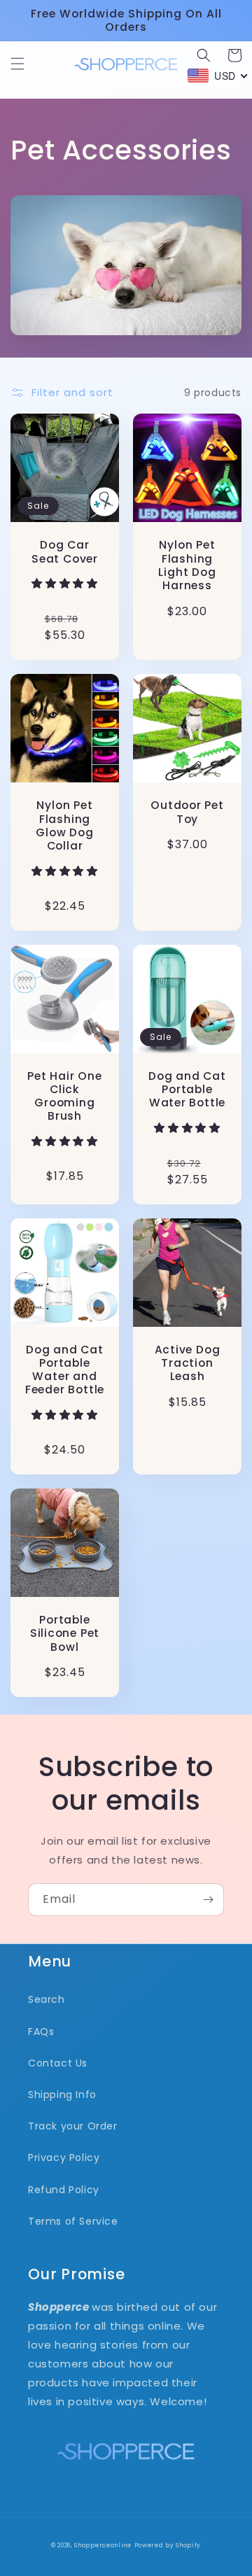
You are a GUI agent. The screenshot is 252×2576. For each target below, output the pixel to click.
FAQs (41, 2032)
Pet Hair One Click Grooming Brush (64, 1096)
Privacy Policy (64, 2158)
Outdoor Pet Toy (187, 812)
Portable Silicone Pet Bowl (65, 1633)
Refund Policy (64, 2190)
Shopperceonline (103, 2545)
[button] (17, 64)
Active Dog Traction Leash (188, 1363)
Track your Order (73, 2126)
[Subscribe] (208, 1900)
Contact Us (58, 2063)
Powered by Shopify (168, 2545)
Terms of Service (73, 2221)
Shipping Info (62, 2095)
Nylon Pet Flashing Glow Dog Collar (64, 825)
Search (47, 1999)
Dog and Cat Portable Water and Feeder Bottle (65, 1370)
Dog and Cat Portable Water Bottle (187, 1090)
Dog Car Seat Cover (65, 551)
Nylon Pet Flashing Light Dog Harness (187, 565)
